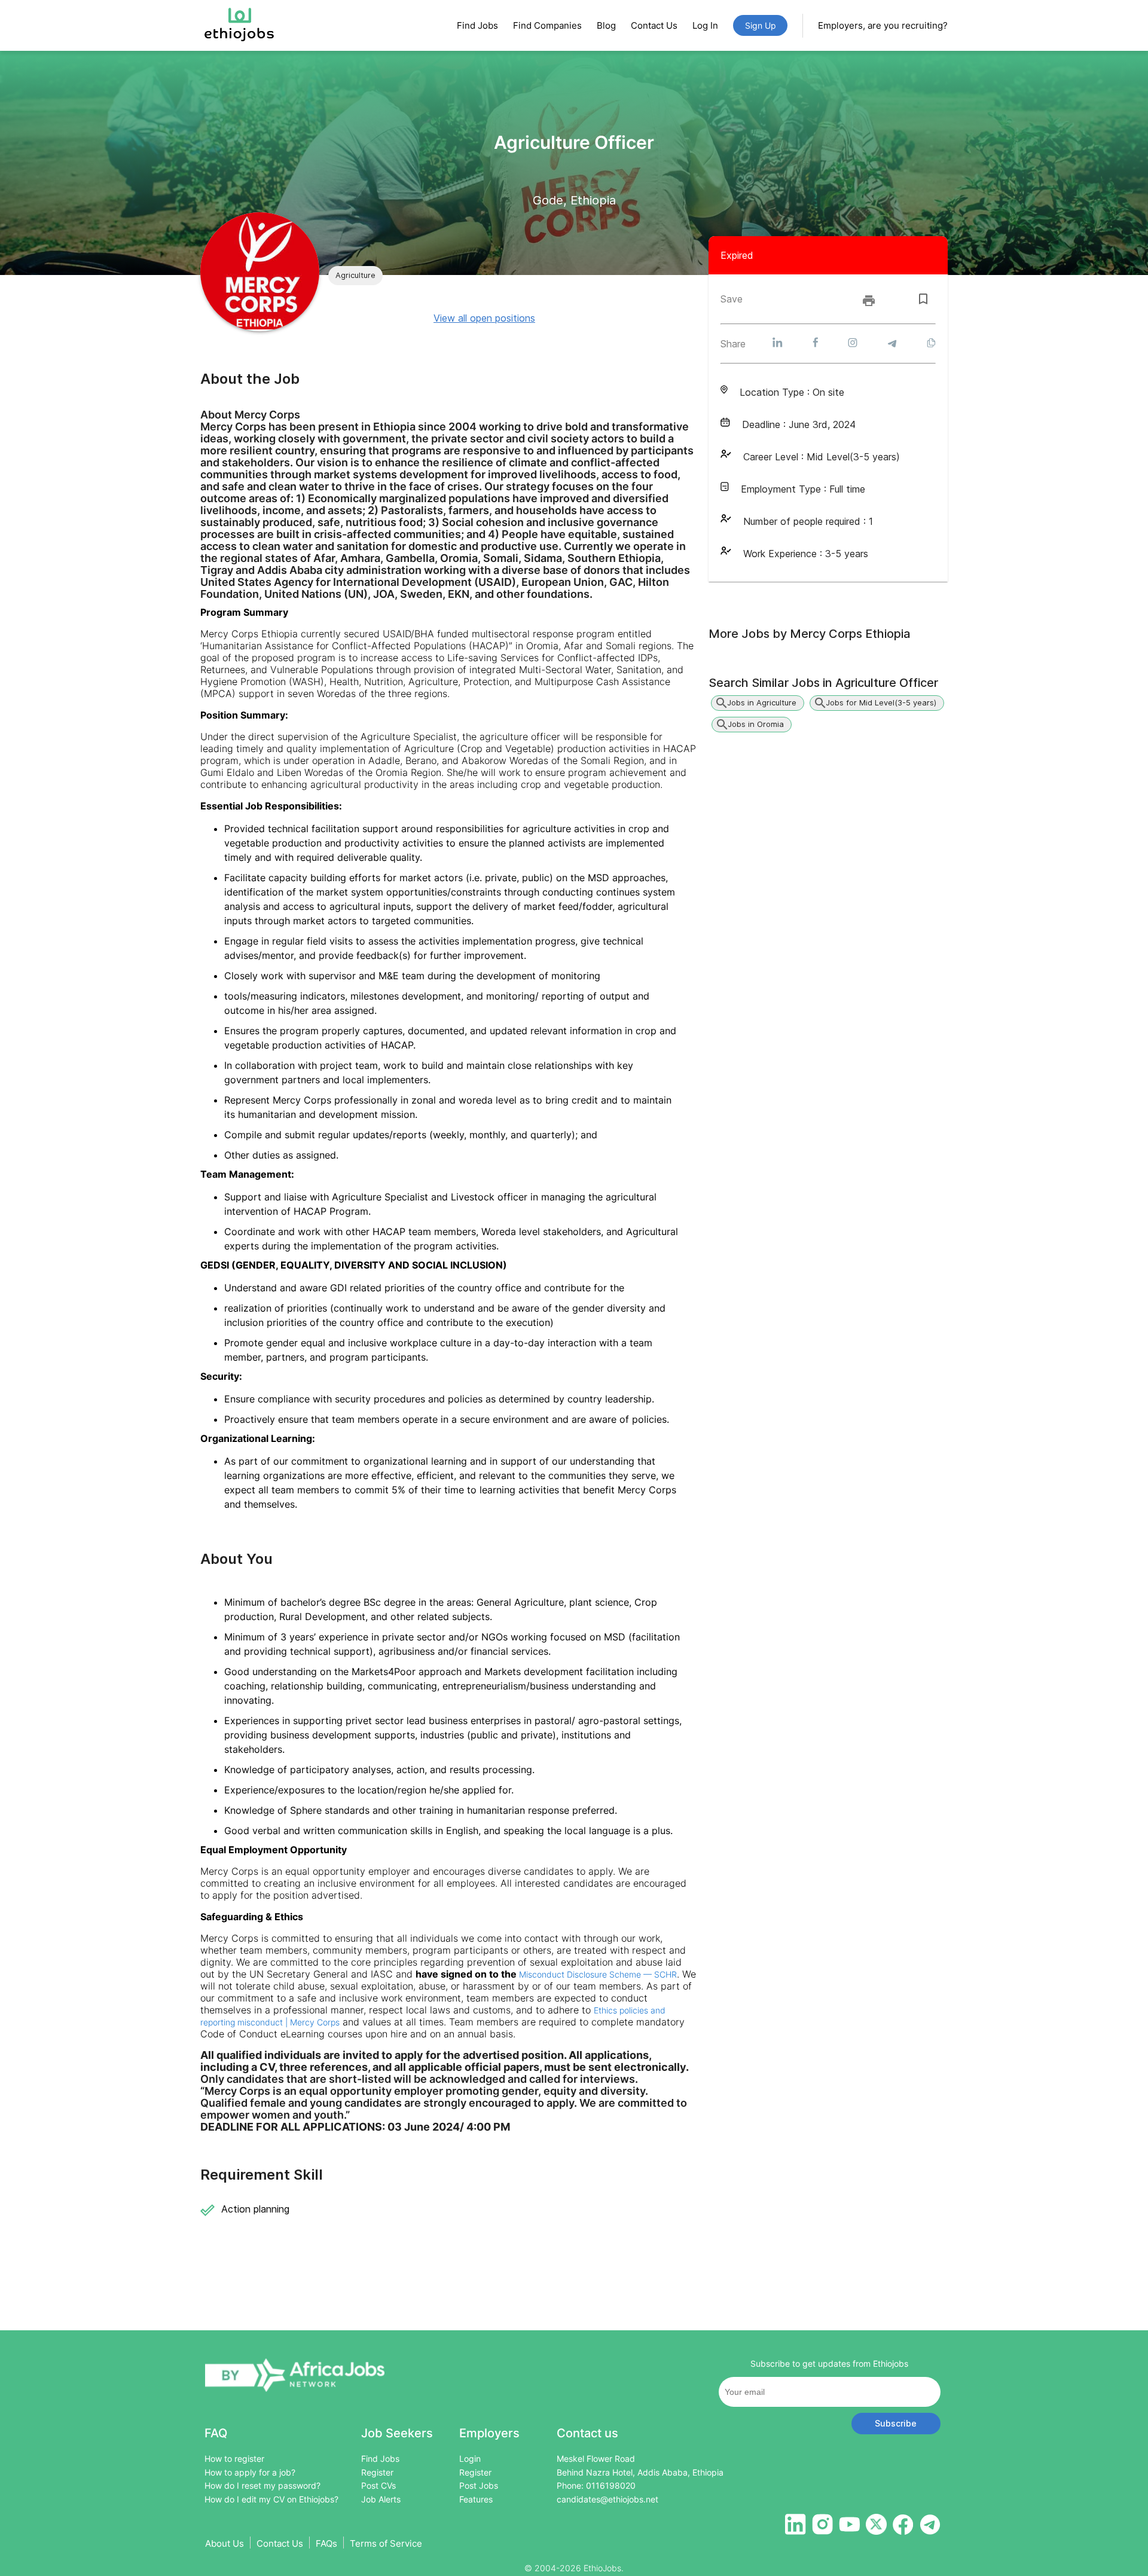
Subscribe (896, 2423)
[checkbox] (923, 299)
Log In (705, 25)
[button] (355, 276)
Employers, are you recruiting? (883, 25)
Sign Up (761, 25)
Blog (606, 25)
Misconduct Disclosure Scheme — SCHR (598, 1974)
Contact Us (654, 25)
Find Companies (547, 25)
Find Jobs (477, 25)
